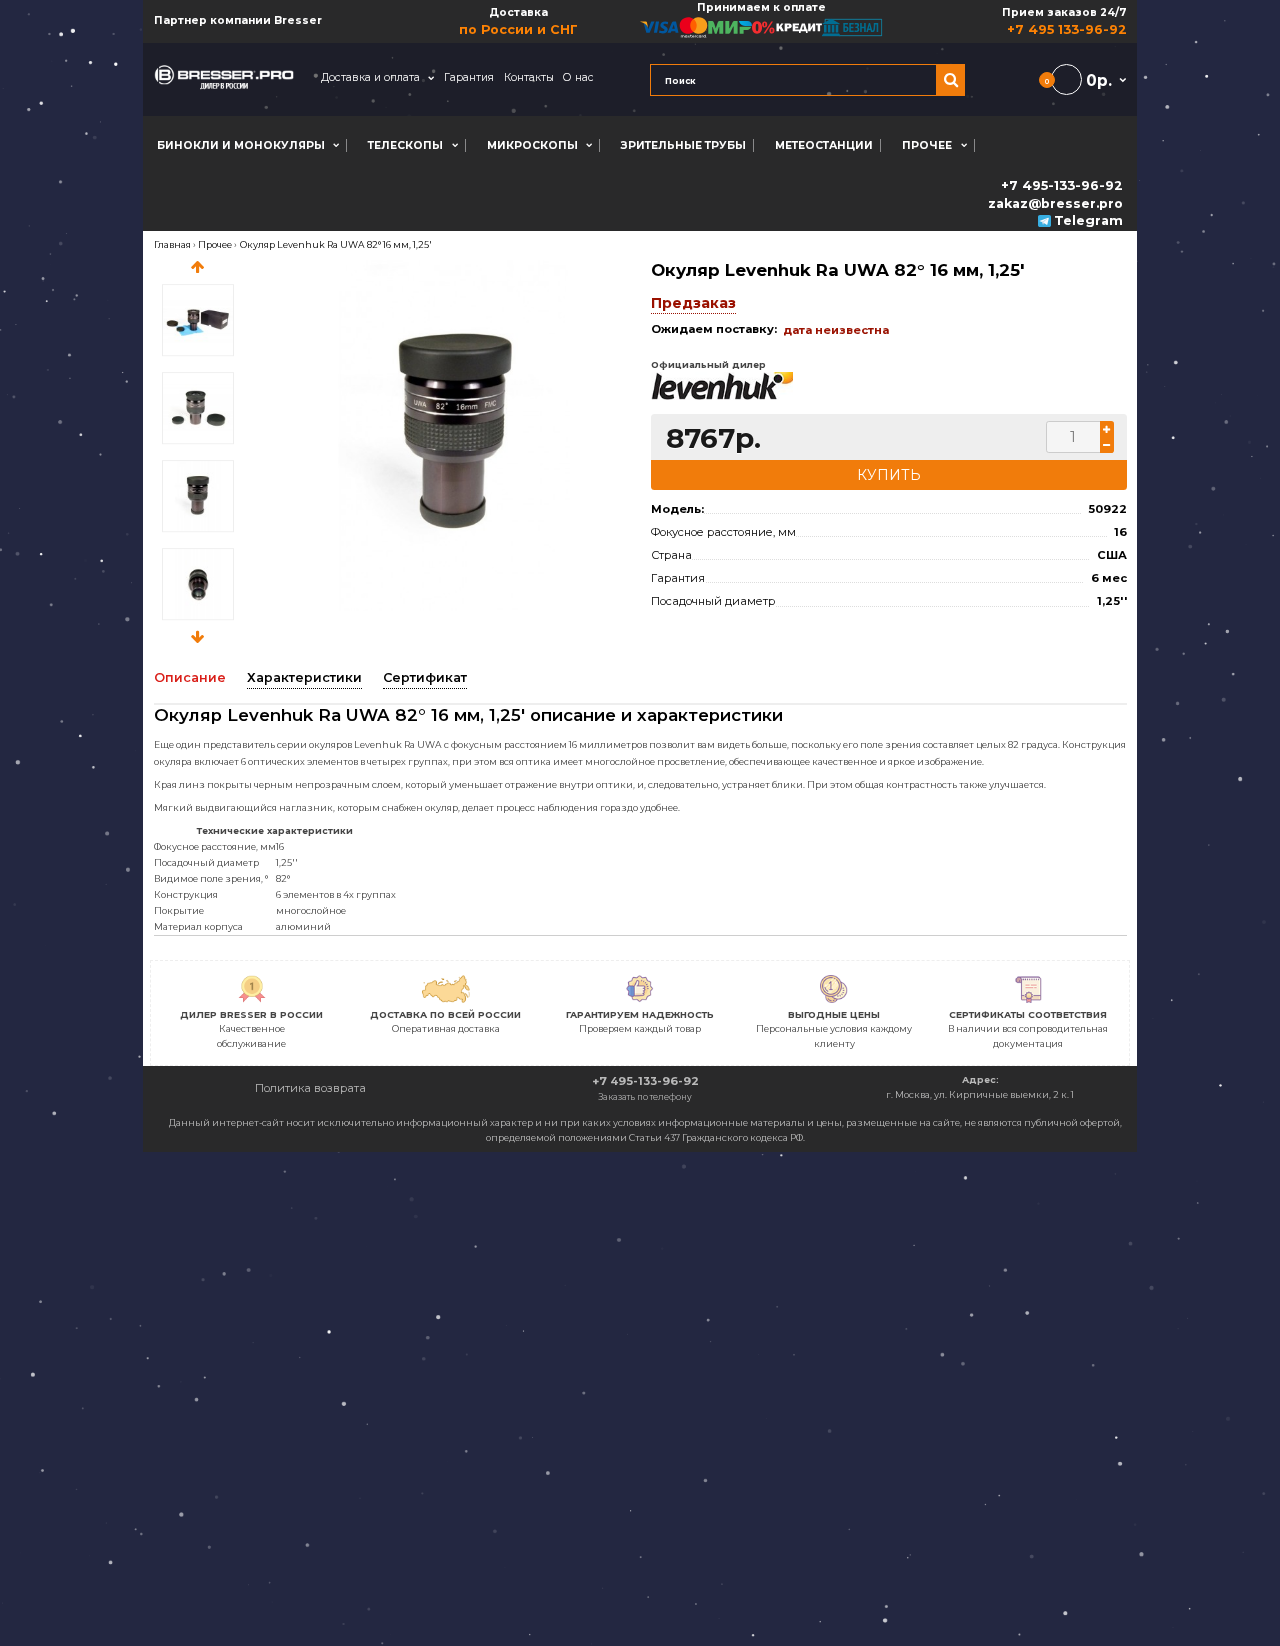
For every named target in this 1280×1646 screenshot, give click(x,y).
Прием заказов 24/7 (1064, 21)
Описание (190, 677)
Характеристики (304, 677)
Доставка (518, 21)
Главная (172, 244)
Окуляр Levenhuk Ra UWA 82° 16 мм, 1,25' (336, 244)
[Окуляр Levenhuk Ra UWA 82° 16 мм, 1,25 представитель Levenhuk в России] (454, 436)
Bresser (298, 20)
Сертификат (425, 677)
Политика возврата (310, 1088)
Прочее (215, 244)
